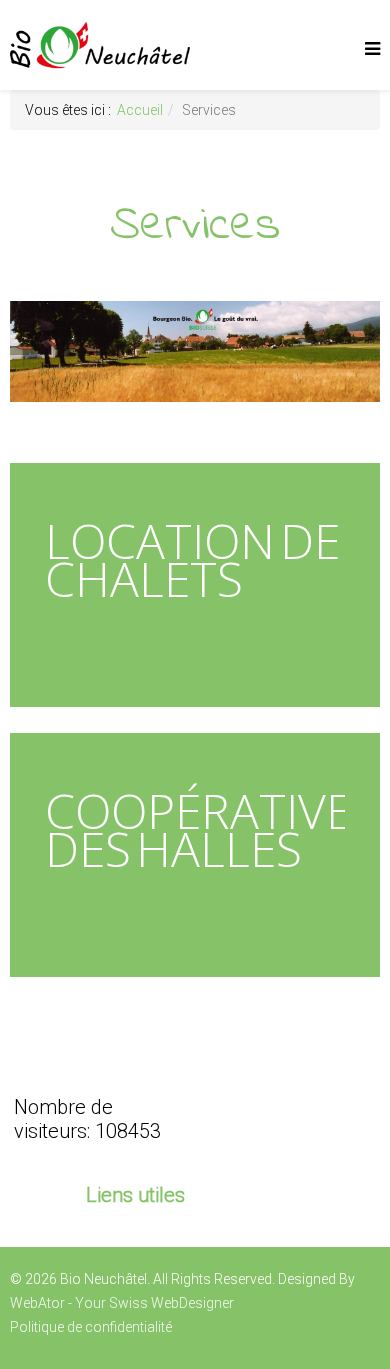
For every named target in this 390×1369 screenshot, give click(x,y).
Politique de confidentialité (91, 1327)
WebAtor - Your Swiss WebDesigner (122, 1303)
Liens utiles (135, 1195)
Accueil (140, 110)
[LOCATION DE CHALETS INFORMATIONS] (195, 711)
